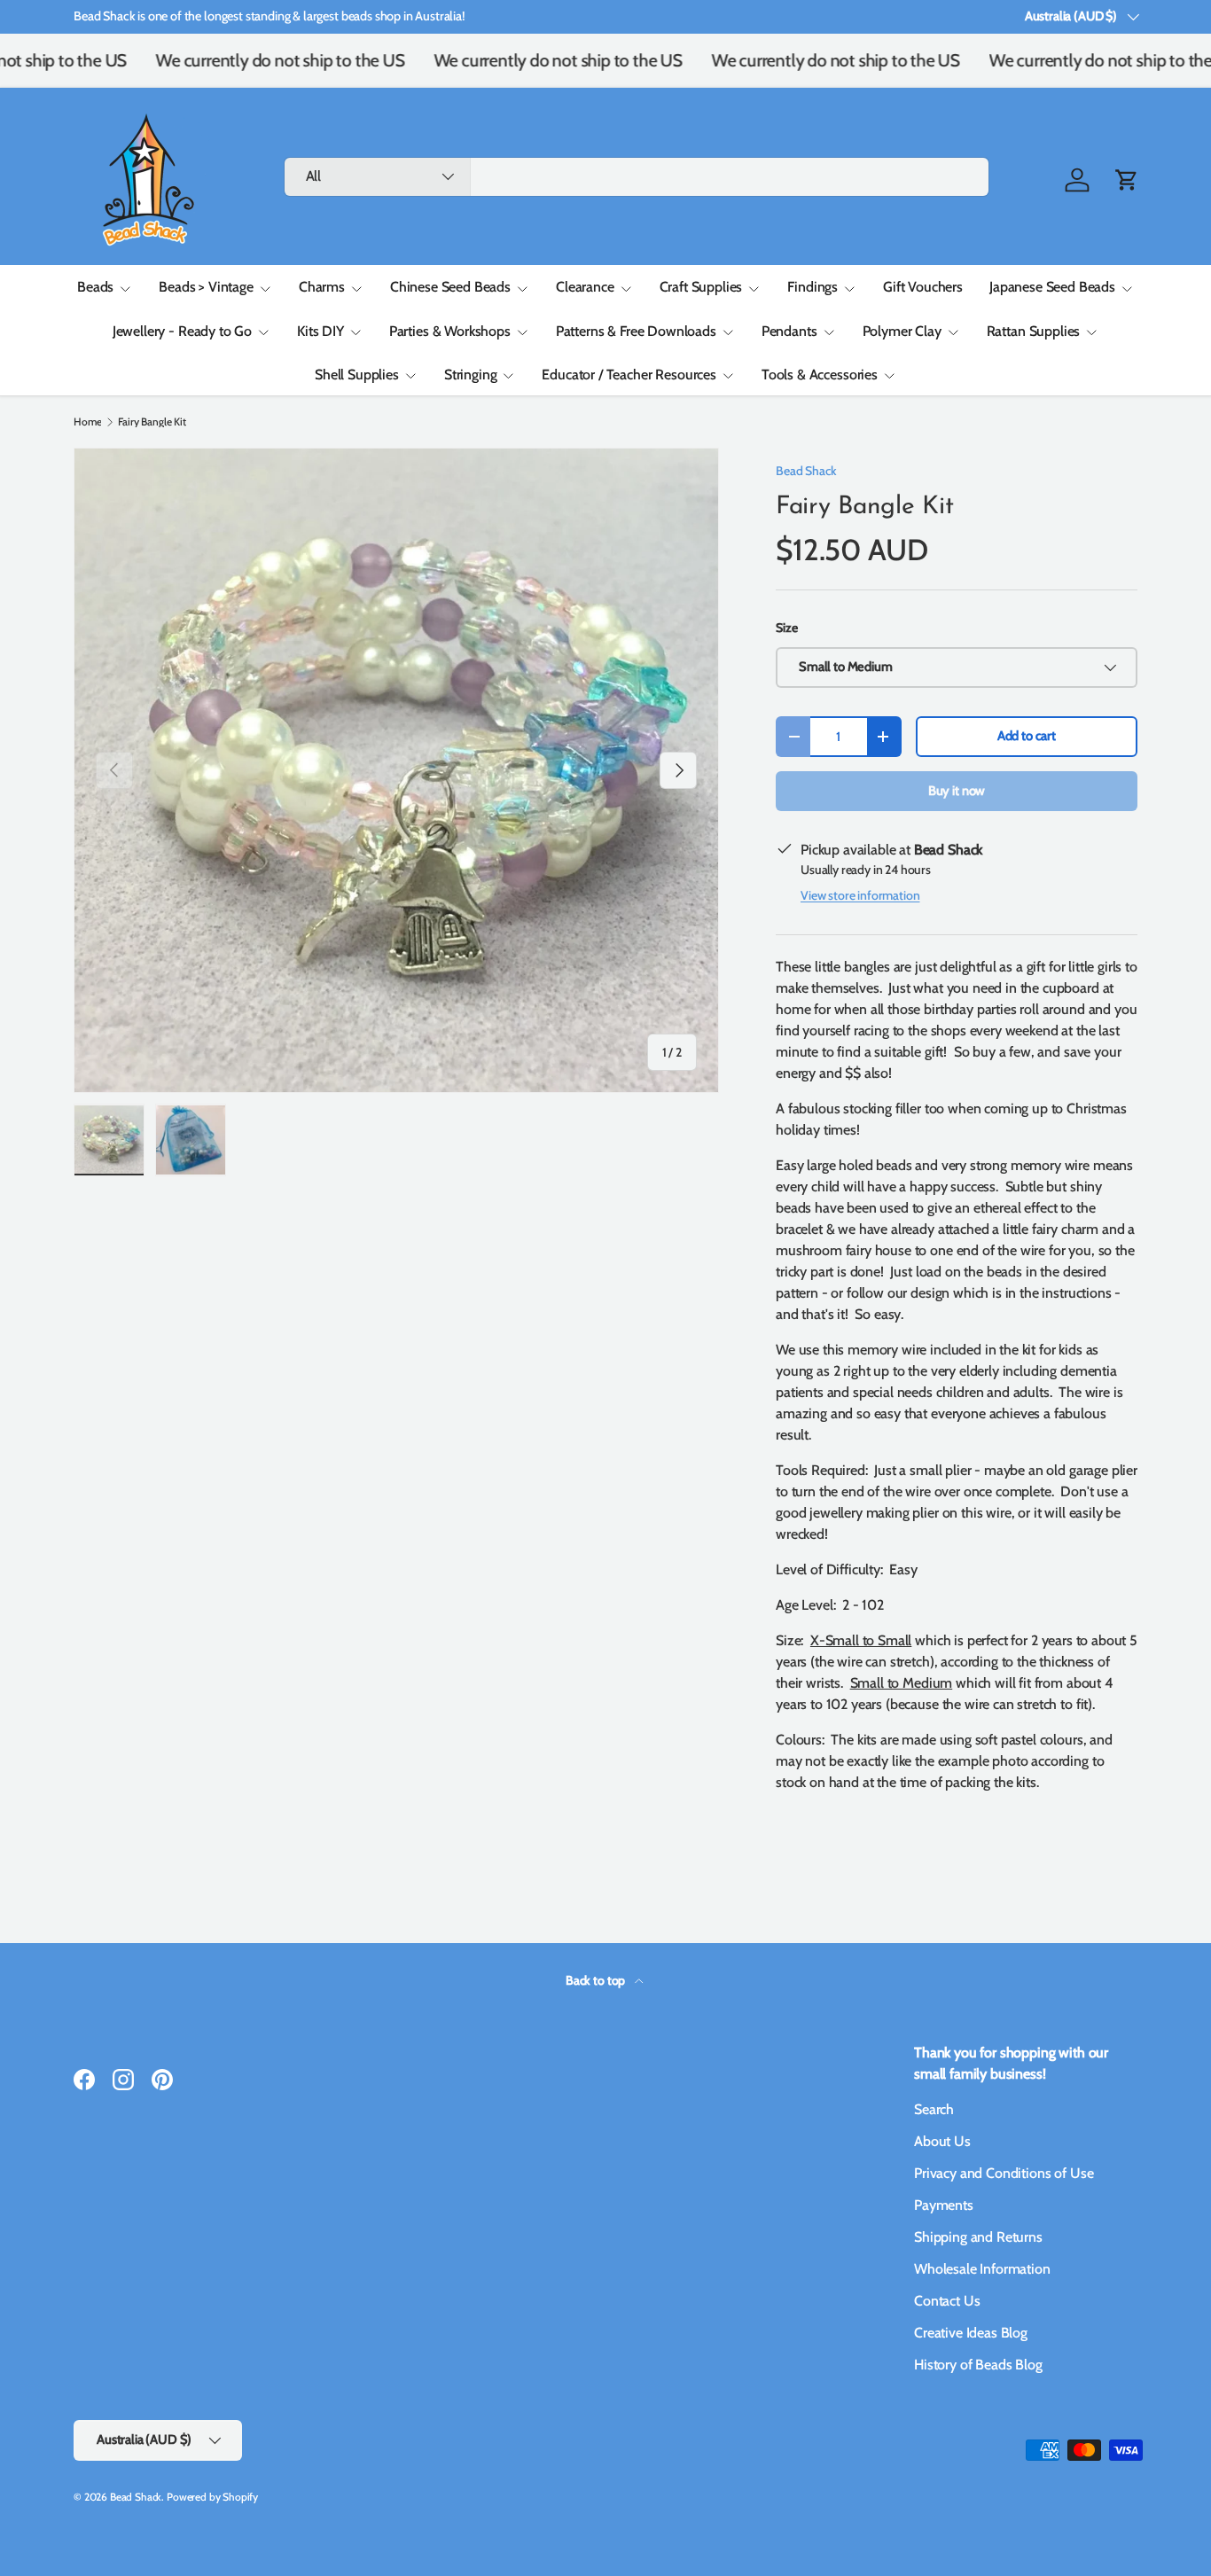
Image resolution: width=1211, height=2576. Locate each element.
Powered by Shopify (212, 2497)
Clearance (585, 287)
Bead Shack (806, 471)
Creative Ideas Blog (971, 2333)
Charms (322, 287)
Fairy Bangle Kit (152, 422)
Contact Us (947, 2301)
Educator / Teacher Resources (629, 375)
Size (786, 628)
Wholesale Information (982, 2269)
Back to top (597, 1980)
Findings (813, 287)
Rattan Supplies (1034, 331)
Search (934, 2109)
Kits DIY (320, 331)
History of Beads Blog (978, 2365)
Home (87, 422)
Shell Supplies (357, 375)
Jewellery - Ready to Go (182, 331)
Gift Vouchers (923, 287)
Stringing (471, 375)
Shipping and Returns (978, 2237)
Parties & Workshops (450, 331)
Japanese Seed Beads (1052, 287)
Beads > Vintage (206, 287)
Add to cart (1027, 736)
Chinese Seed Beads (450, 287)
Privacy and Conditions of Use (1004, 2173)
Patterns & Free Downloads (636, 331)
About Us (942, 2141)
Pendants (789, 331)
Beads (95, 287)
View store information (860, 895)
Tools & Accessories (820, 375)
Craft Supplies (701, 287)
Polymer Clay (902, 331)
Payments (944, 2205)
